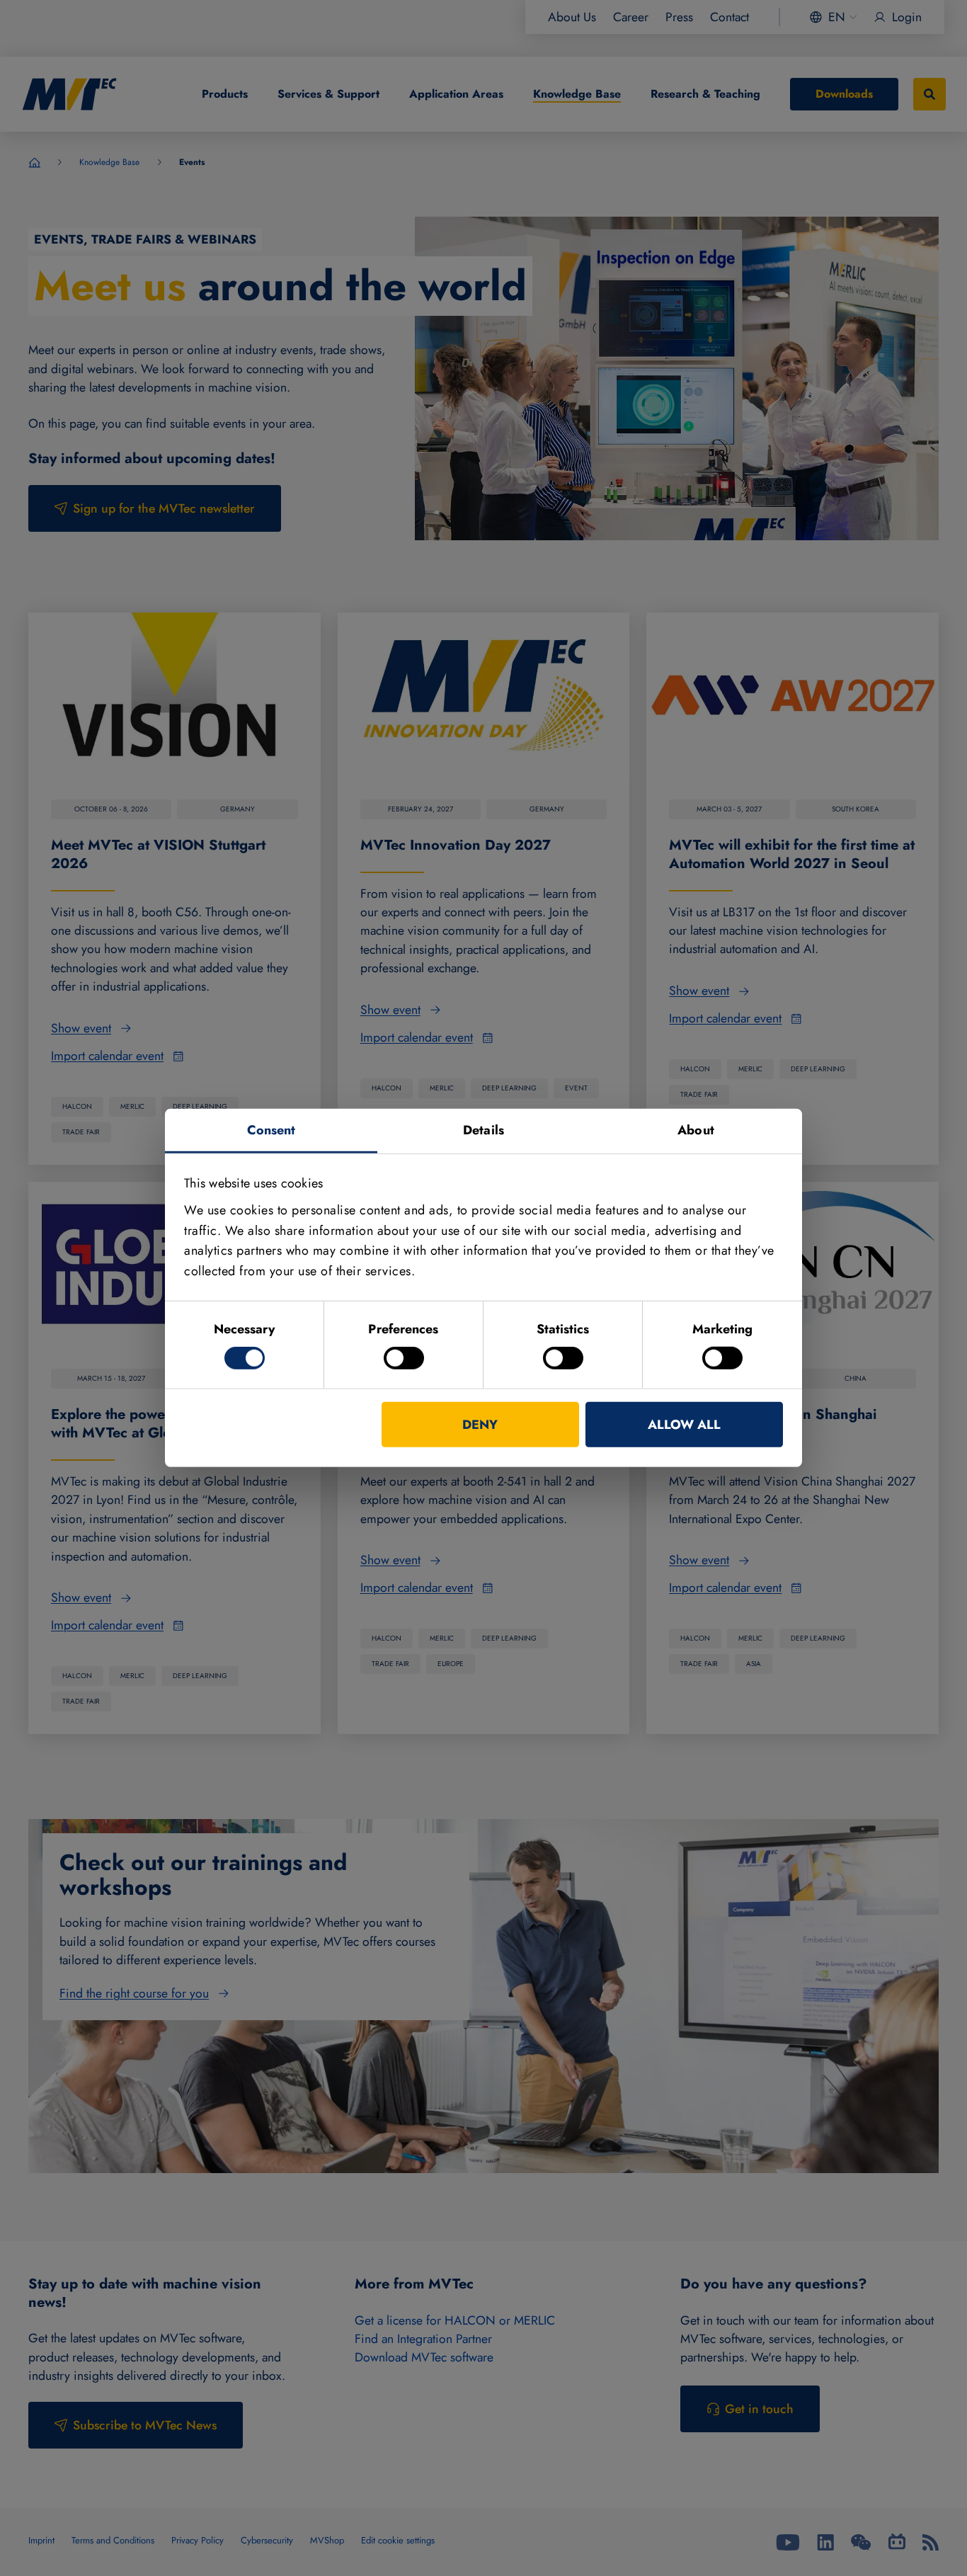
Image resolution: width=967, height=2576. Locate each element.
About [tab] (696, 1130)
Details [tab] (483, 1130)
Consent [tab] (271, 1130)
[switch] (404, 1358)
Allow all (684, 1425)
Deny (480, 1425)
